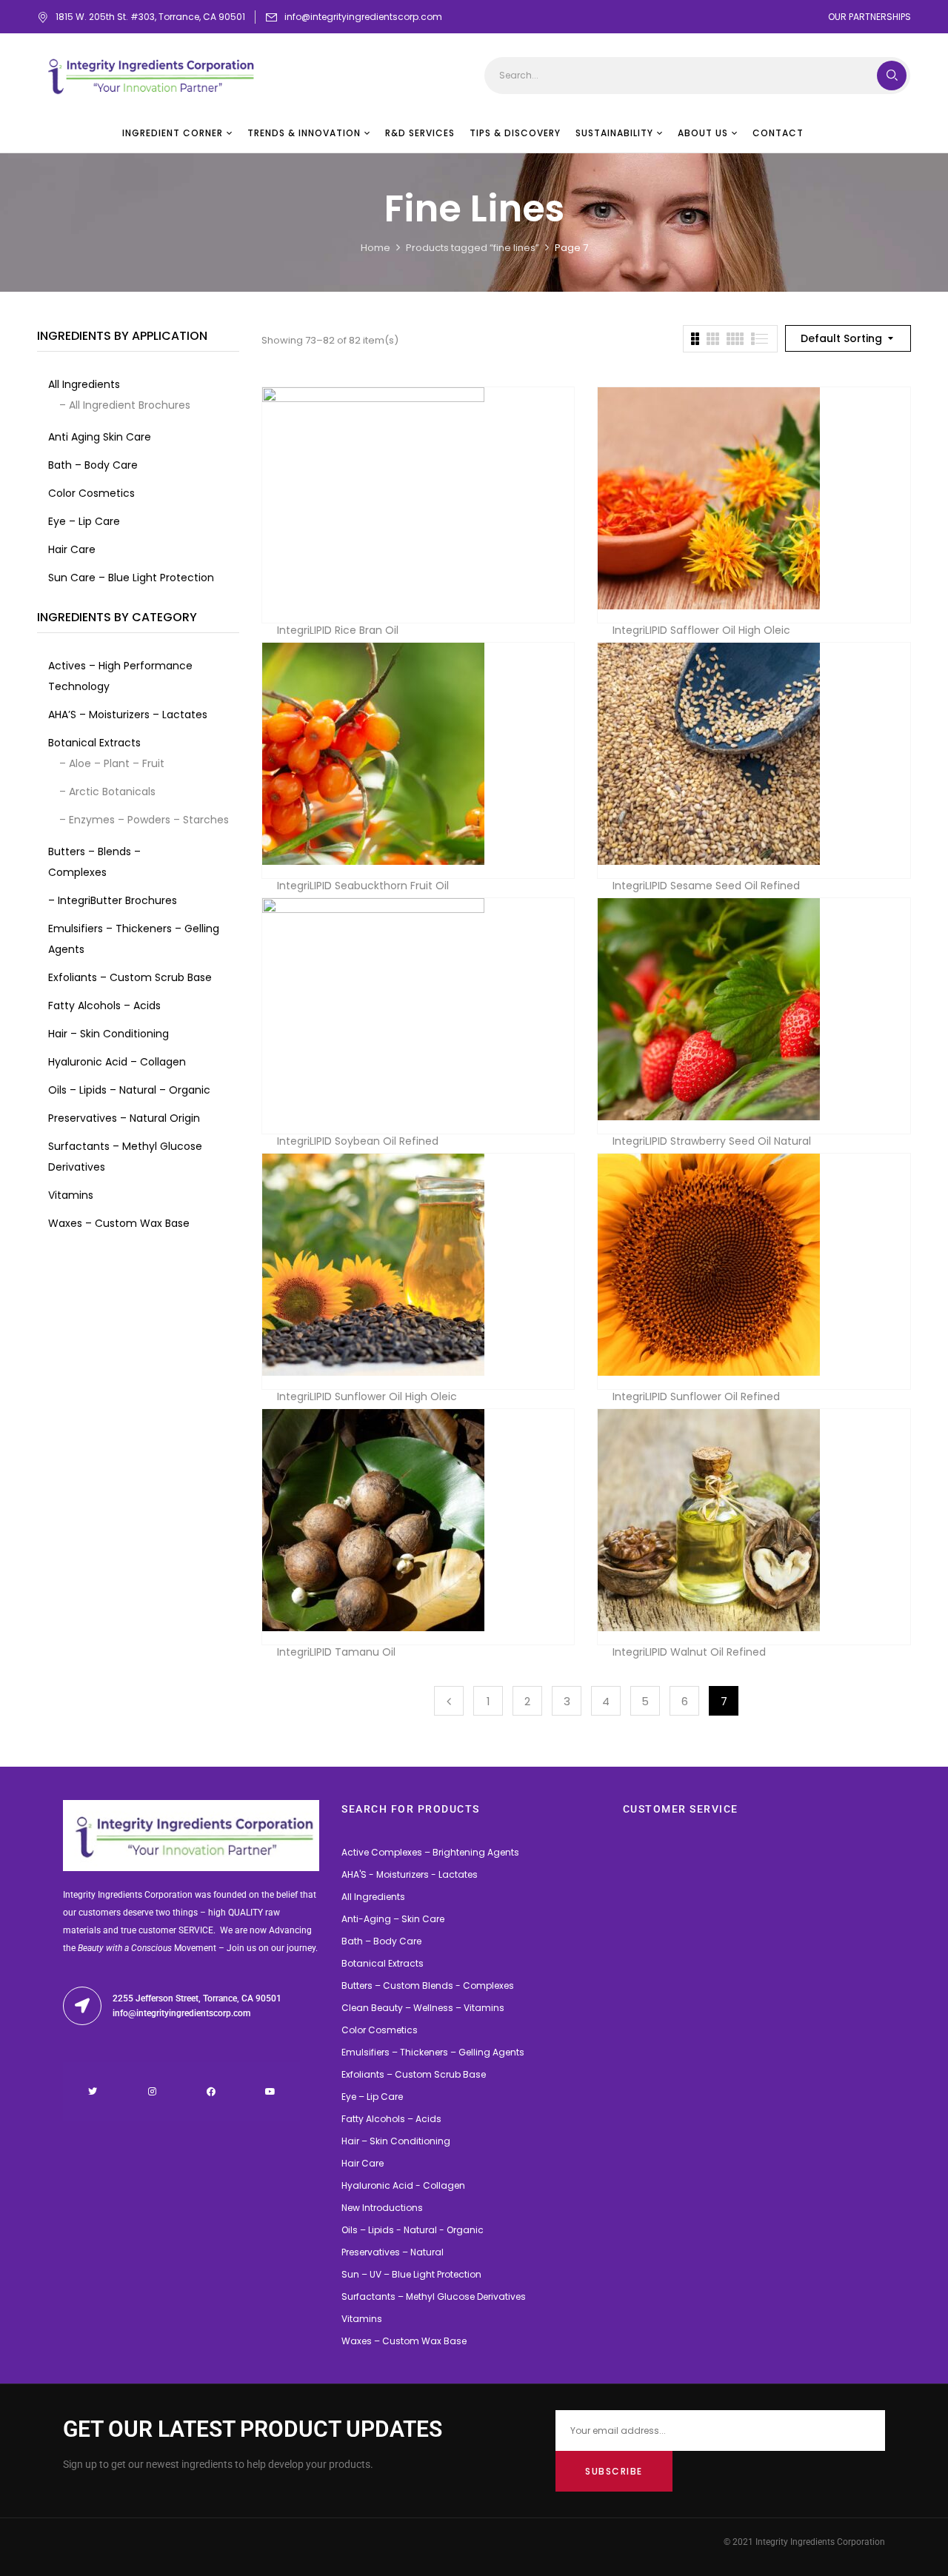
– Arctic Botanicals (107, 792)
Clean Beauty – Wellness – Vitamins (423, 2008)
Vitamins (362, 2319)
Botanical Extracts (383, 1963)
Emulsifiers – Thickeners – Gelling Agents (433, 2052)
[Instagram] (152, 2092)
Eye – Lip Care (372, 2097)
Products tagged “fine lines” (473, 248)
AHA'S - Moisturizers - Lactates (410, 1874)
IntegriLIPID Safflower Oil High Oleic (701, 630)
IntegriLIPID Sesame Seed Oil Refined (706, 886)
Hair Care (363, 2163)
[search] (892, 76)
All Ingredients (373, 1897)
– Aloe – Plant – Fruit (112, 763)
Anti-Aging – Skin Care (393, 1919)
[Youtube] (270, 2092)
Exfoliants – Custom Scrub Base (414, 2074)
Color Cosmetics (380, 2030)
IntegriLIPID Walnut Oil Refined (689, 1652)
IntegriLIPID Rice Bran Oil (338, 630)
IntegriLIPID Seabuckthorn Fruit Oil (363, 886)
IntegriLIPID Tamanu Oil (336, 1652)
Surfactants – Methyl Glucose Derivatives (434, 2296)
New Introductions (382, 2208)
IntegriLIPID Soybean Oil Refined (358, 1141)
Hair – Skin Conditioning (396, 2141)
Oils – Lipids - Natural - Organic (413, 2230)
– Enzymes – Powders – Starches (144, 820)
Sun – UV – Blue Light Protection (411, 2274)
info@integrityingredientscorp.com (363, 17)
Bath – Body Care (381, 1941)
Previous (449, 1701)
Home (375, 248)
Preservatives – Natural (393, 2252)
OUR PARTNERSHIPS (869, 17)
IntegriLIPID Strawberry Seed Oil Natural (712, 1141)
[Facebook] (211, 2092)
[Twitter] (93, 2092)
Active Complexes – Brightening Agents (430, 1852)
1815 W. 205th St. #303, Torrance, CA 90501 (150, 17)
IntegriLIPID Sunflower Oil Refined (696, 1396)
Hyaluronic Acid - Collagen (403, 2185)
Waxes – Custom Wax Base (404, 2341)
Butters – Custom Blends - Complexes (428, 1985)
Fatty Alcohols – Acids (391, 2119)
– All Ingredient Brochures (125, 405)
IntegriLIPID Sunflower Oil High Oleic (367, 1396)
